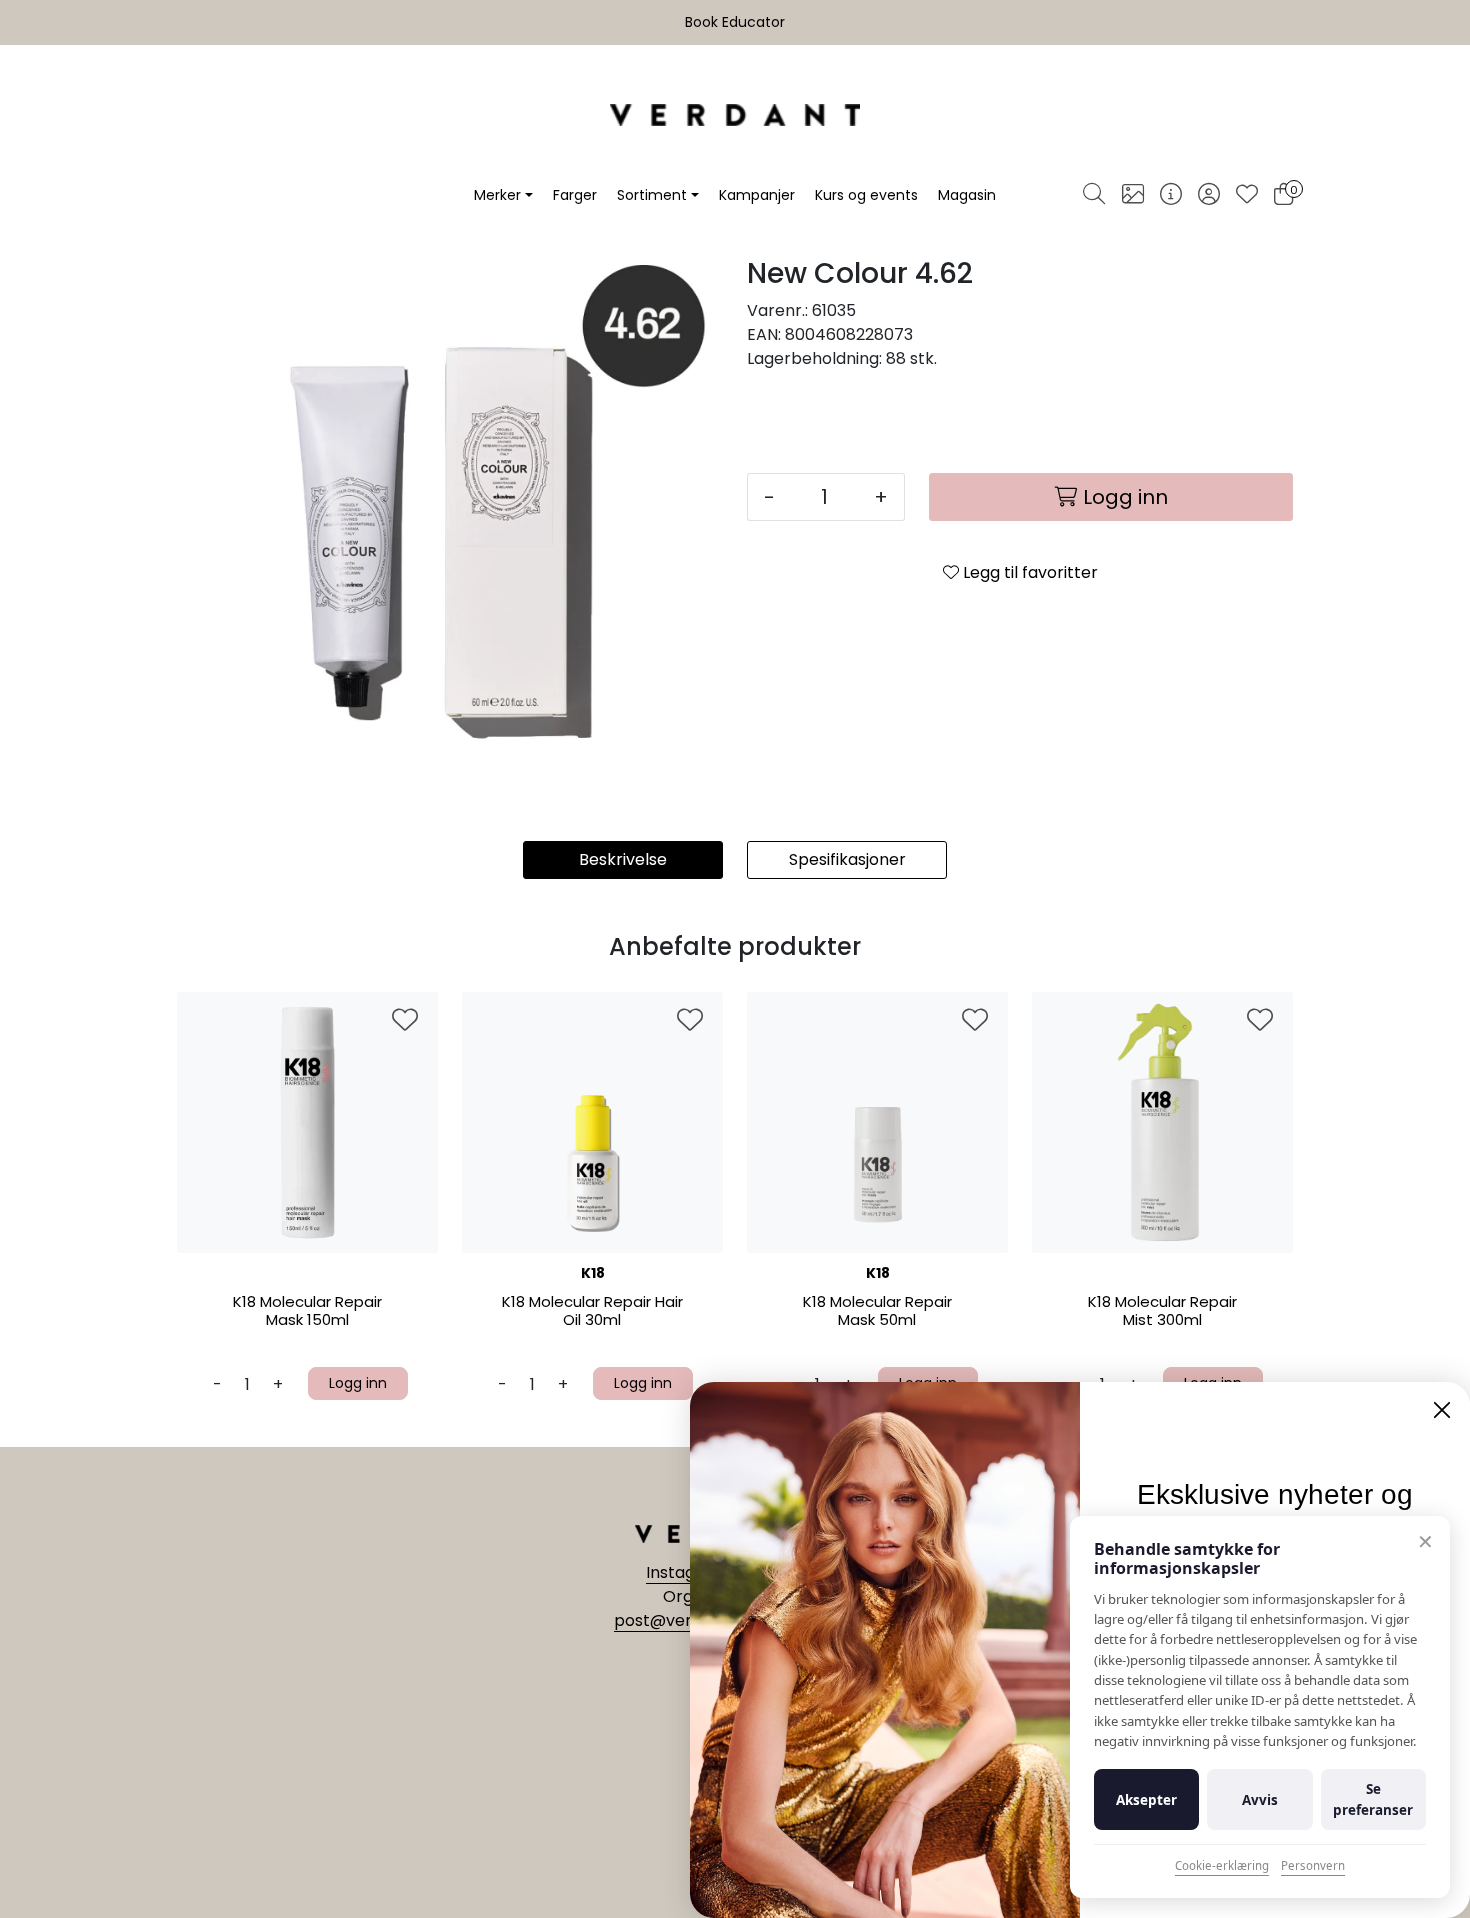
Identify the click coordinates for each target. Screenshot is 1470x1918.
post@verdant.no (683, 1620)
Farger (575, 195)
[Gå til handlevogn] (1283, 195)
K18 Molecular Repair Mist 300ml (1162, 1311)
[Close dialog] (1442, 1410)
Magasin (967, 195)
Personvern (1313, 1865)
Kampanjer (757, 195)
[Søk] (1094, 195)
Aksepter (1146, 1800)
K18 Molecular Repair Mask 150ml (307, 1311)
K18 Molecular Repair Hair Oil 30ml (592, 1311)
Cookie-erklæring (1222, 1865)
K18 (593, 1273)
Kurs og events (866, 195)
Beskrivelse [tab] (623, 859)
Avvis (1260, 1800)
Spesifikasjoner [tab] (847, 859)
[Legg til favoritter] (405, 1021)
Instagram (689, 1572)
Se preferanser (1373, 1799)
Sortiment (652, 195)
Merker (497, 195)
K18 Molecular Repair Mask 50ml (877, 1311)
